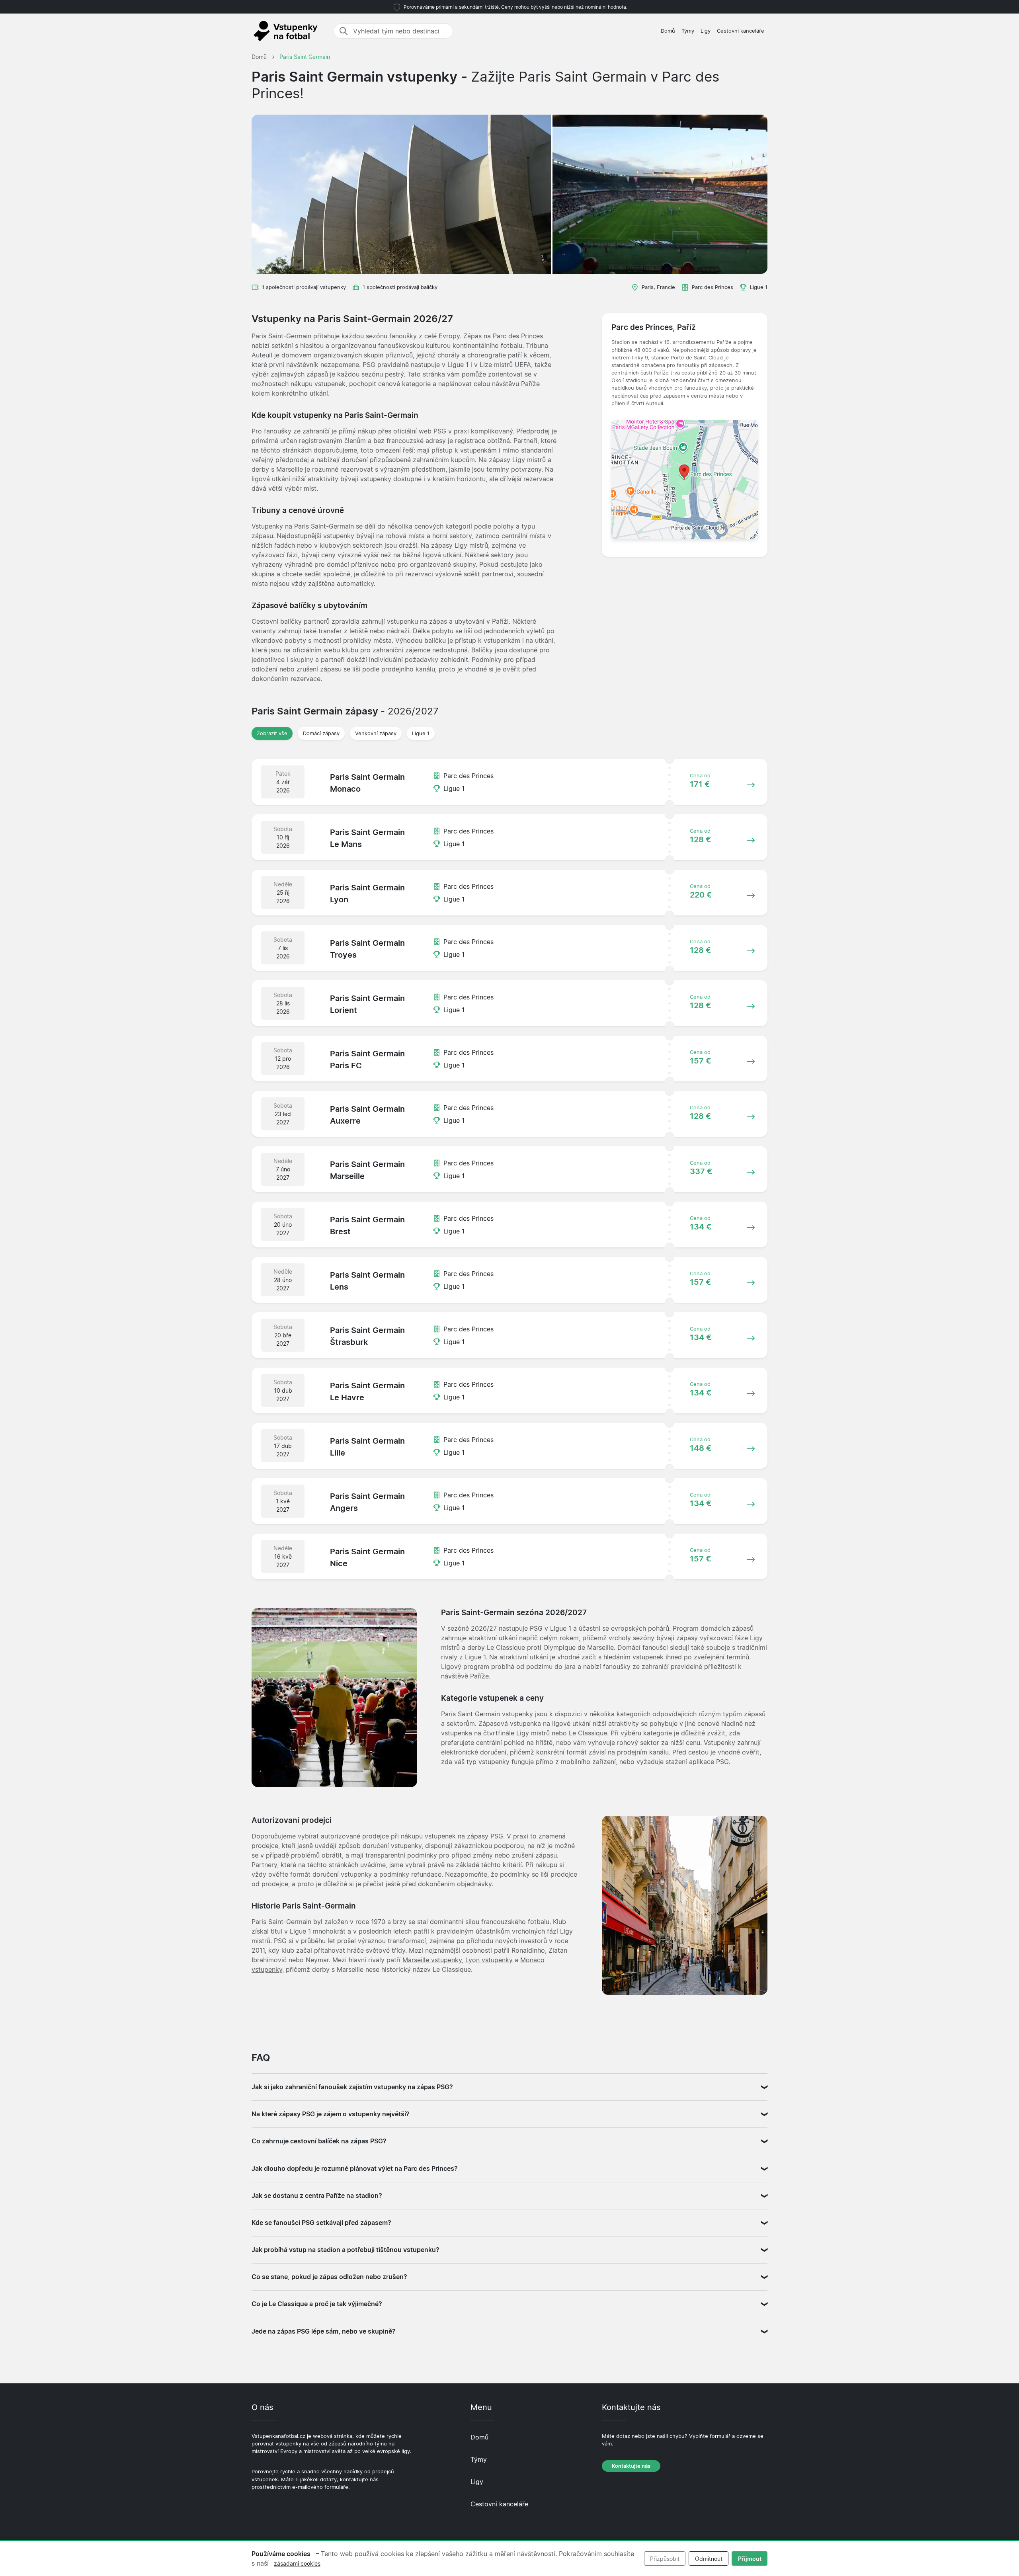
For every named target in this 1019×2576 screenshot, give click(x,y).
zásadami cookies (297, 2563)
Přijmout (750, 2559)
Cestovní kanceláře (741, 31)
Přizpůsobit (665, 2559)
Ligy (706, 31)
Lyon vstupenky (489, 1960)
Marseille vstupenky (432, 1960)
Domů (668, 31)
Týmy (688, 31)
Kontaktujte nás (631, 2466)
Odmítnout (709, 2559)
